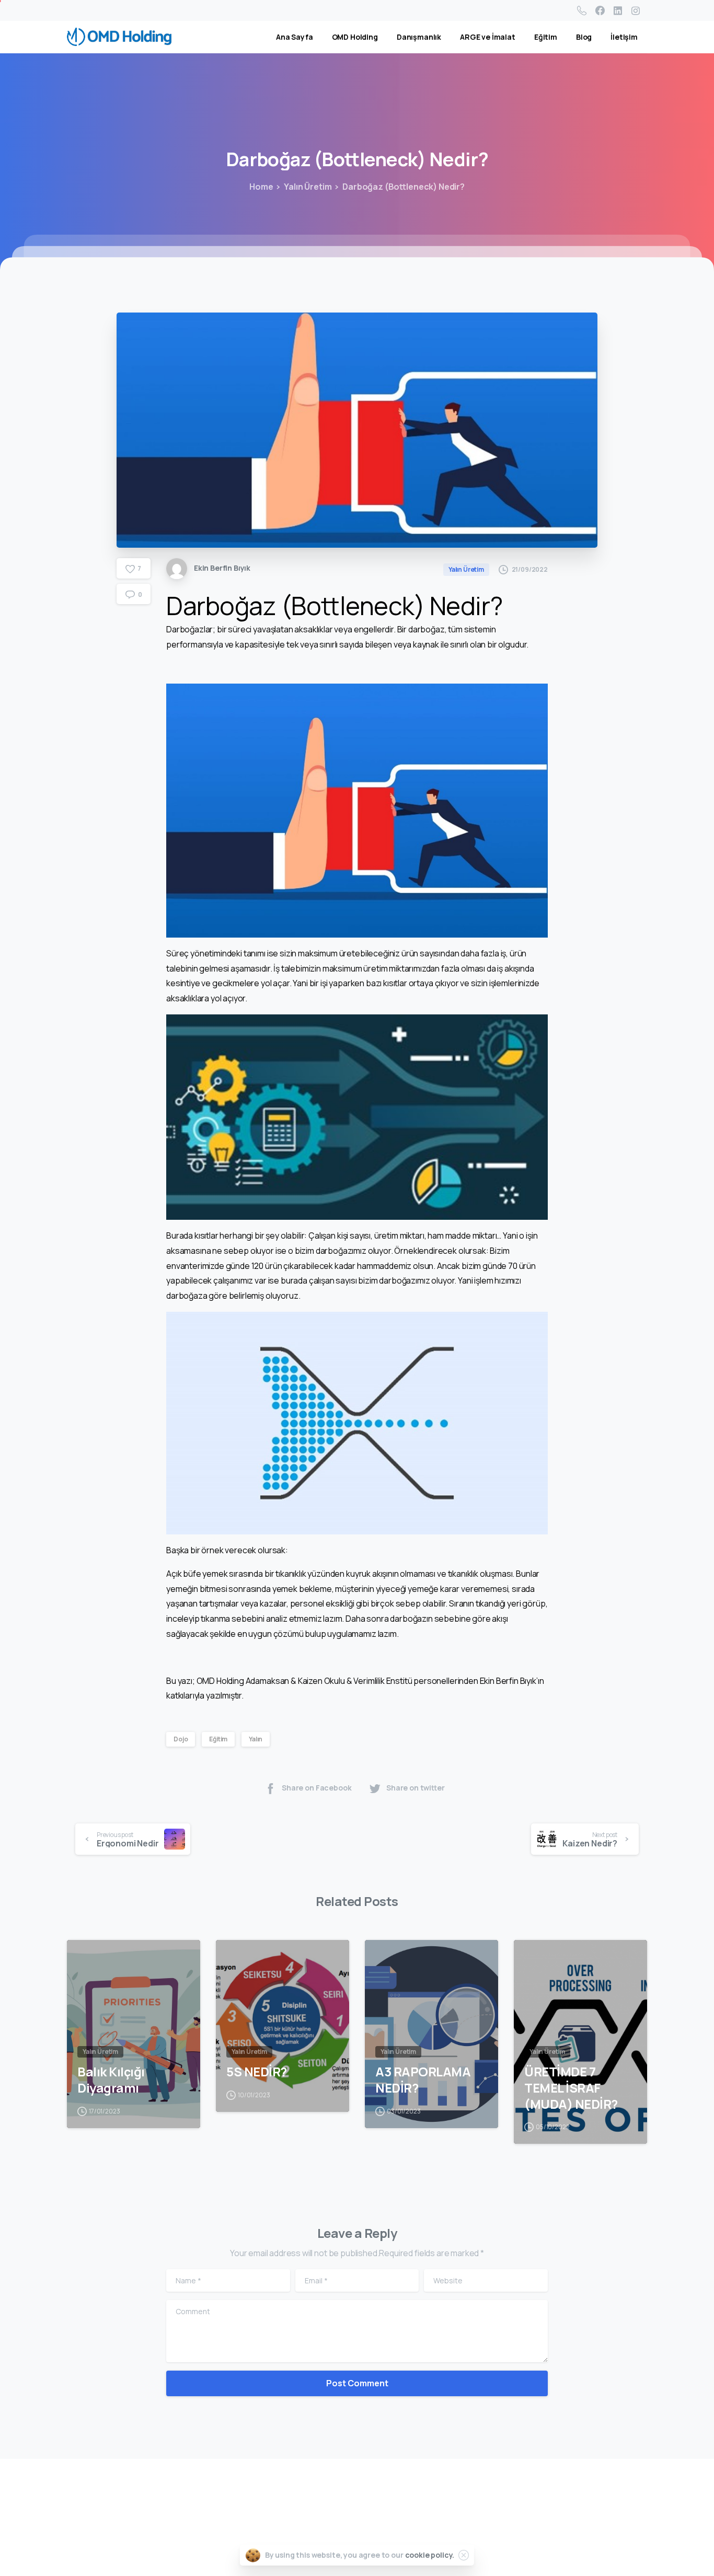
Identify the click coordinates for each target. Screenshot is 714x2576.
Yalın (256, 1739)
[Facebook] (600, 10)
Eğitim (218, 1739)
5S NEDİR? (257, 2072)
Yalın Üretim (308, 187)
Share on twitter (416, 1788)
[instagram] (636, 10)
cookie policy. (430, 2555)
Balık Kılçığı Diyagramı (111, 2080)
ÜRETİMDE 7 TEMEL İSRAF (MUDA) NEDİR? (571, 2088)
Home (261, 187)
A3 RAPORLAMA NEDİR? (423, 2080)
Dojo (181, 1739)
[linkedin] (618, 10)
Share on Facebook (316, 1788)
